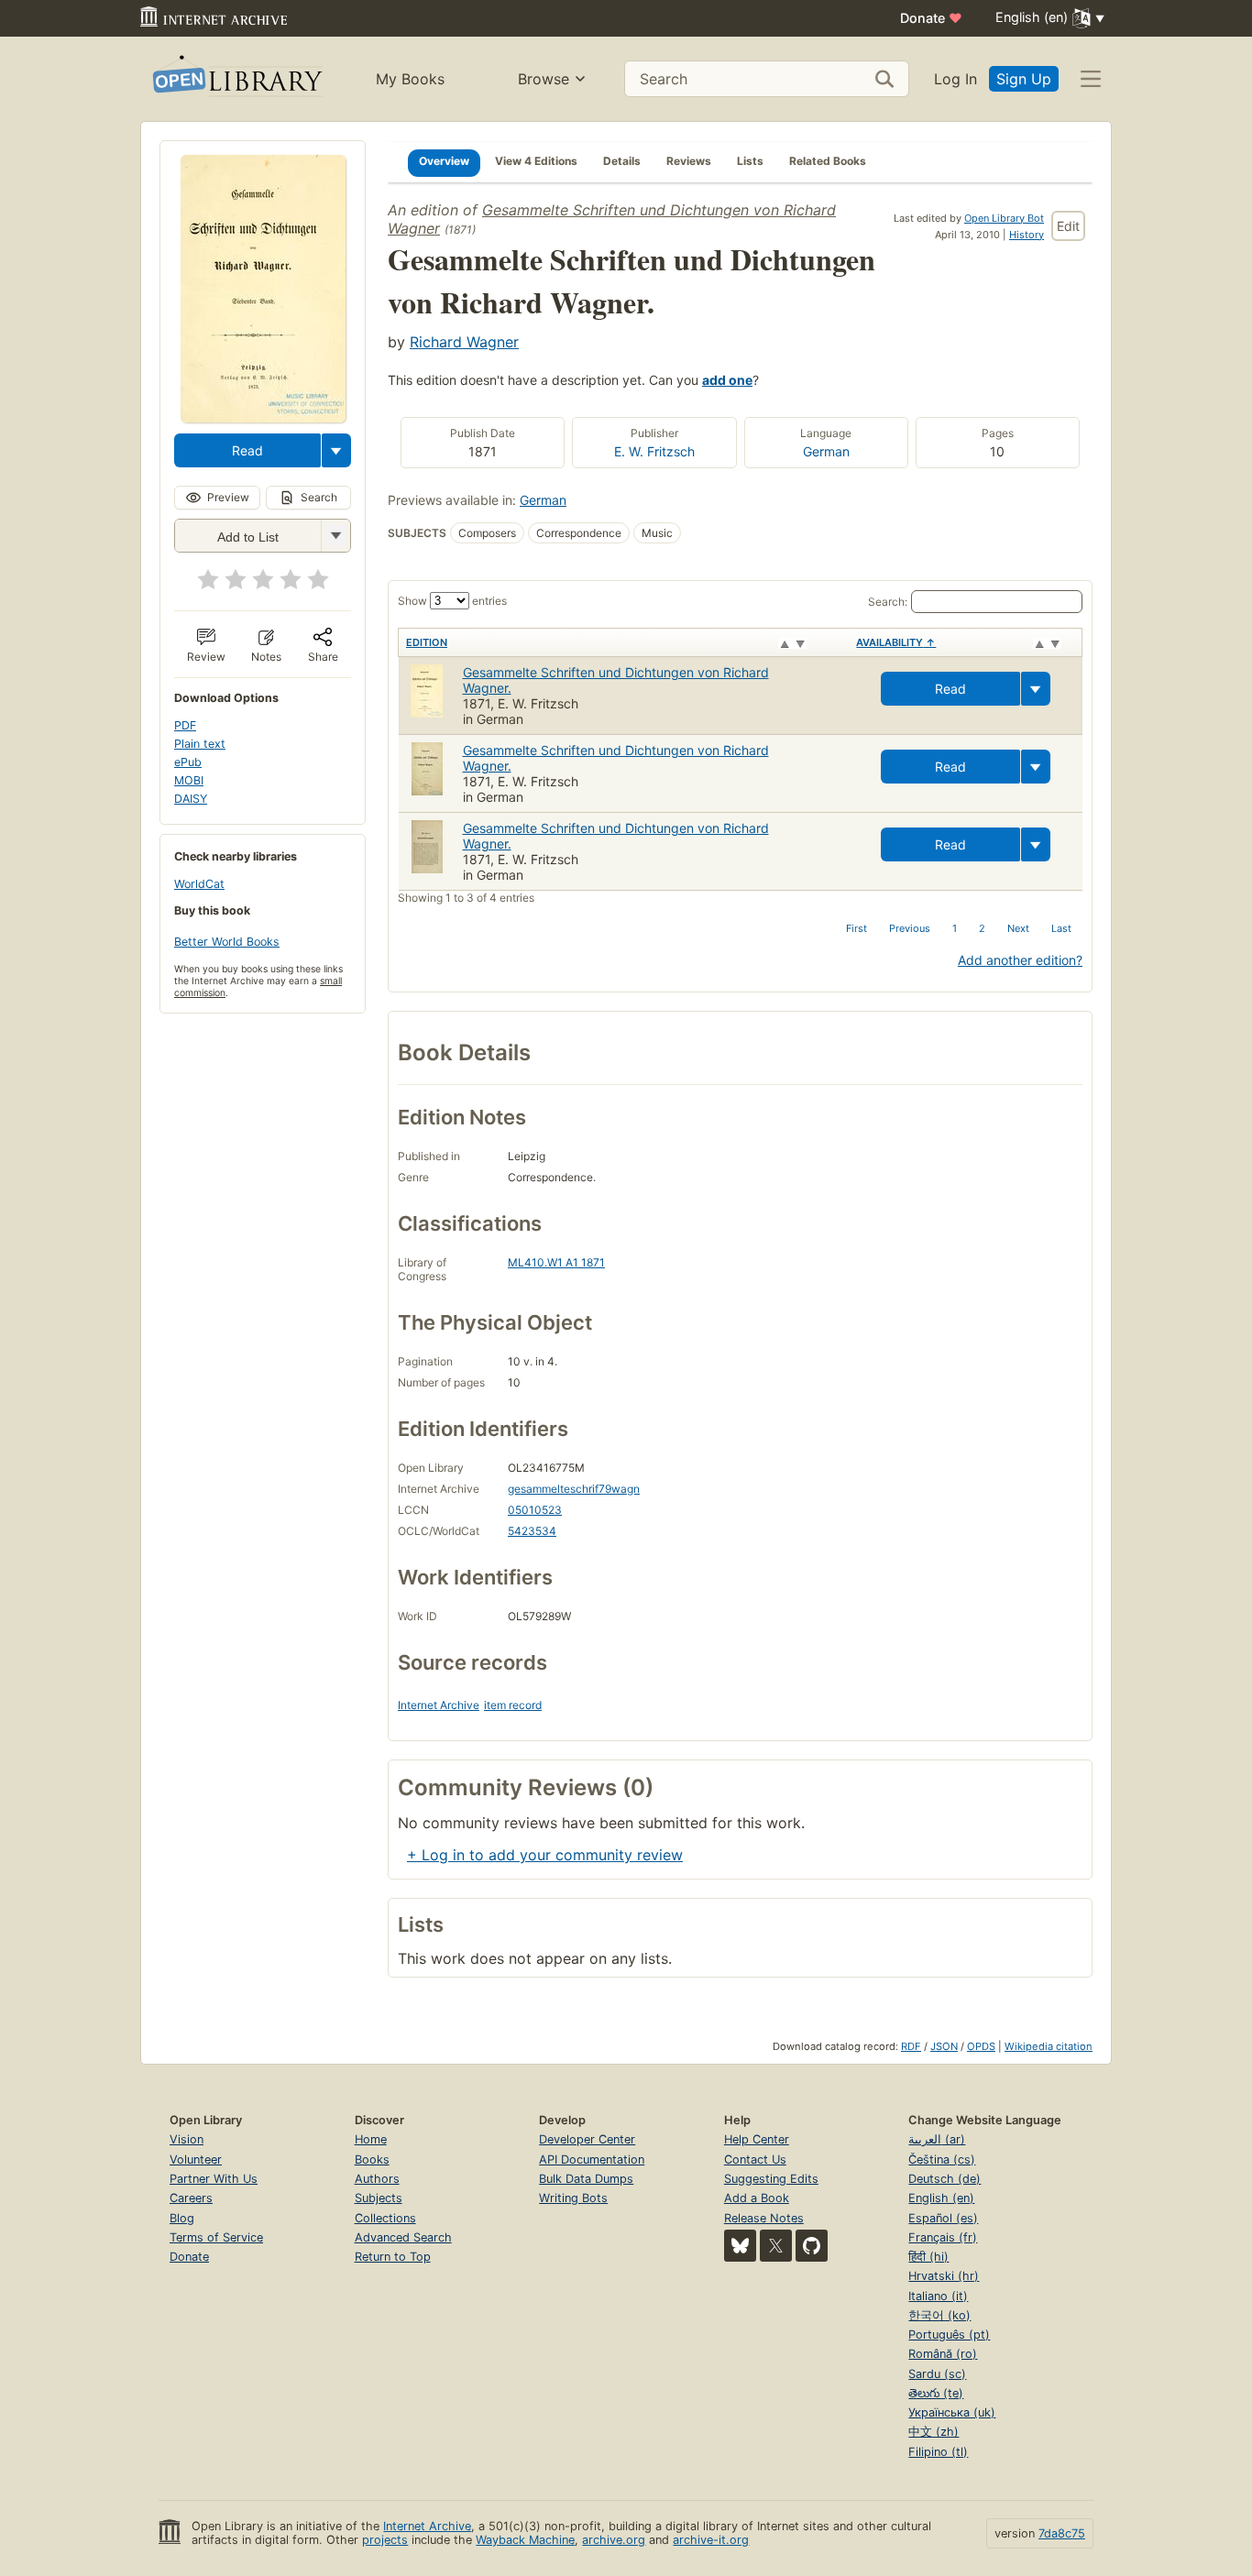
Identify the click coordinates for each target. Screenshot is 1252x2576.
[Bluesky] (740, 2246)
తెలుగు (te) (936, 2393)
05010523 (535, 1510)
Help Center (757, 2139)
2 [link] (982, 928)
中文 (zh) (934, 2432)
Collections (385, 2218)
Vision (187, 2139)
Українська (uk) (952, 2412)
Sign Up (1024, 79)
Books (372, 2159)
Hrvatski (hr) (944, 2276)
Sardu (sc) (937, 2374)
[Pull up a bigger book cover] (263, 417)
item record (513, 1705)
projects (385, 2540)
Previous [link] (910, 928)
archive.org (614, 2540)
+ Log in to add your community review (545, 1855)
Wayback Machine (525, 2540)
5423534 (532, 1531)
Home (371, 2139)
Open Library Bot (1004, 218)
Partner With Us (214, 2179)
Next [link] (1018, 928)
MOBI (189, 780)
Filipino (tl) (938, 2452)
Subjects (379, 2198)
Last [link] (1061, 928)
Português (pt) (949, 2335)
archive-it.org (711, 2540)
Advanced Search (403, 2237)
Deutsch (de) (944, 2179)
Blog (182, 2218)
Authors (377, 2179)
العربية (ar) (937, 2139)
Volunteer (196, 2159)
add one (727, 380)
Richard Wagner (464, 342)
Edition (427, 642)
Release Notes (764, 2218)
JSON (944, 2046)
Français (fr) (943, 2237)
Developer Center (587, 2139)
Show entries (452, 601)
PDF (185, 725)
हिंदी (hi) (928, 2257)
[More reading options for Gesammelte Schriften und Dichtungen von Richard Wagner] (335, 536)
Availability (896, 642)
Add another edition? (1020, 960)
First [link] (857, 928)
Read (247, 450)
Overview (444, 161)
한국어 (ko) (939, 2315)
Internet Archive (439, 1705)
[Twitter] (776, 2246)
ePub (188, 762)
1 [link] (955, 928)
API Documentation (592, 2159)
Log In (955, 79)
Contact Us (755, 2159)
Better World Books (227, 942)
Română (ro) (943, 2354)
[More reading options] (336, 450)
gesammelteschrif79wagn (574, 1489)
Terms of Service (216, 2237)
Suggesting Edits (771, 2179)
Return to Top (393, 2257)
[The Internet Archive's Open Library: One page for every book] (236, 79)
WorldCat (199, 884)
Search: (888, 602)
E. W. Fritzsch (654, 451)
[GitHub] (812, 2246)
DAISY (191, 799)
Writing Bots (573, 2198)
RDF (911, 2046)
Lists (750, 161)
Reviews (689, 161)
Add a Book (757, 2198)
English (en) (941, 2198)
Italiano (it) (938, 2296)
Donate (931, 18)
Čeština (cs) (942, 2159)
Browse (544, 79)
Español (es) (943, 2218)
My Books (410, 79)
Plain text (200, 744)
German (826, 451)
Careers (191, 2198)
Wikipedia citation (1049, 2046)
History (1027, 235)
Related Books (828, 161)
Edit (1068, 226)
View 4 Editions (536, 161)
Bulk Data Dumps (586, 2179)
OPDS (981, 2046)
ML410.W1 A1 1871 (556, 1262)
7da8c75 (1062, 2533)
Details (622, 161)
